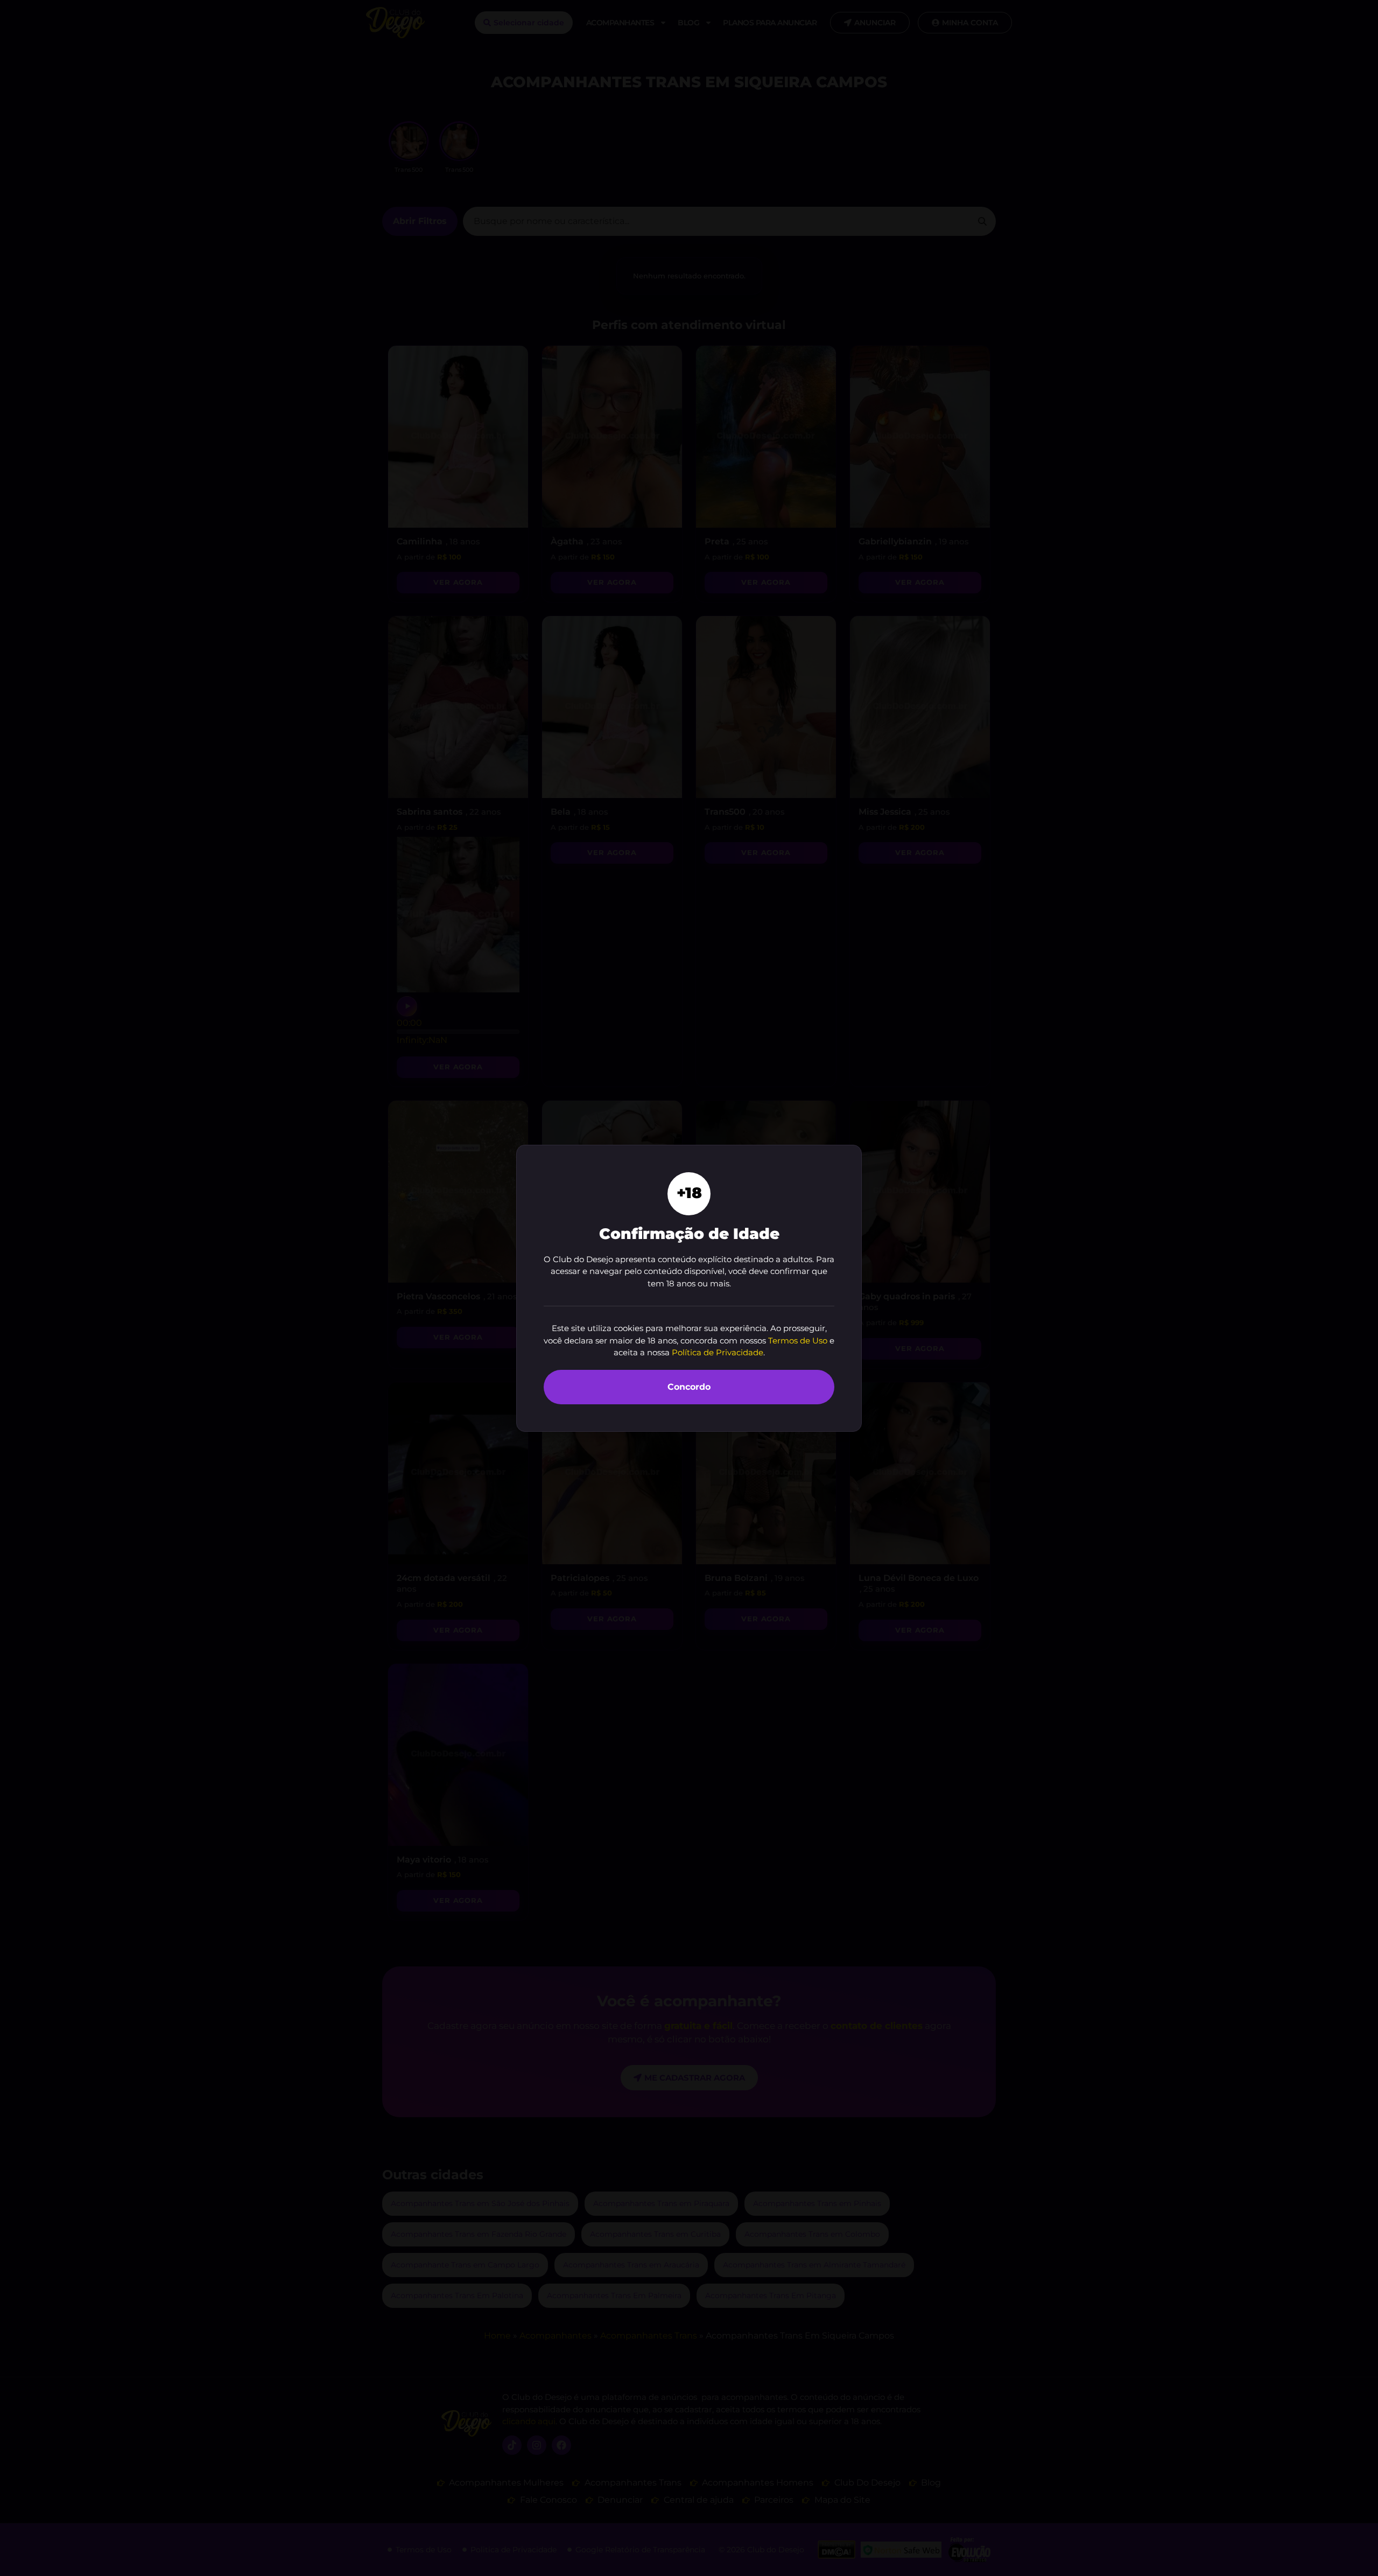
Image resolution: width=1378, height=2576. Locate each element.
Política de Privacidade (718, 1352)
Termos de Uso (798, 1340)
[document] (689, 1288)
